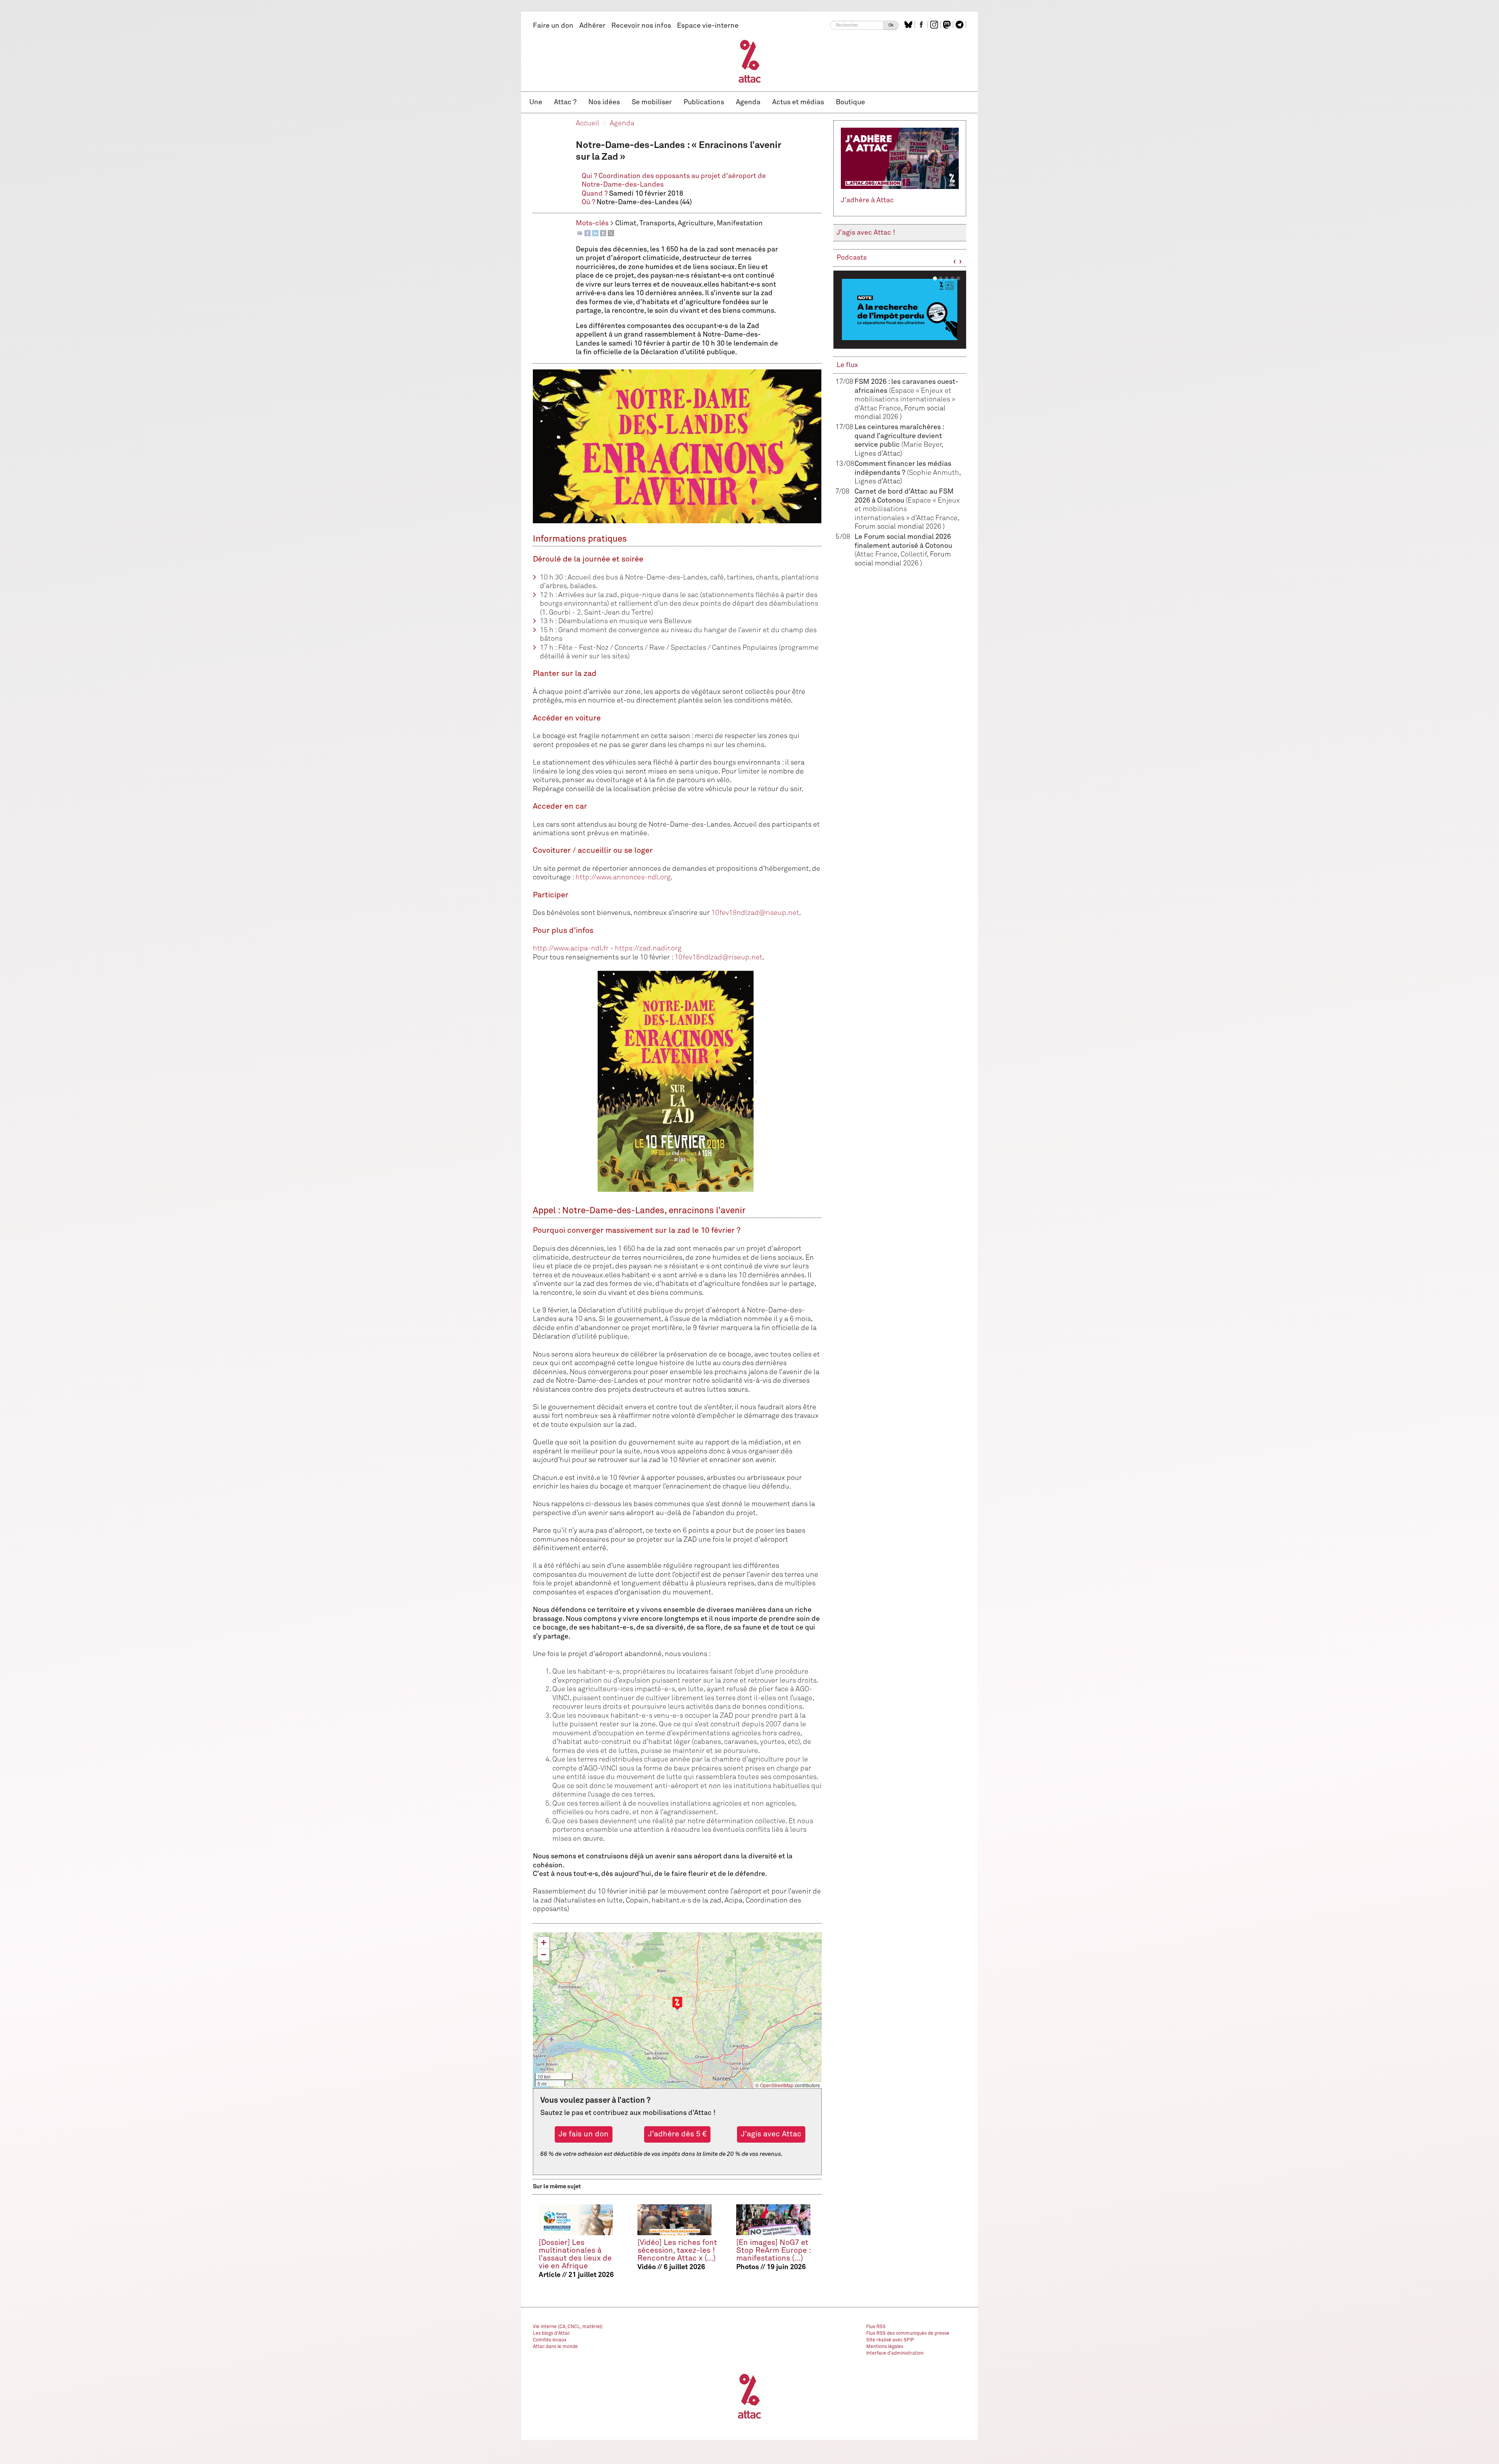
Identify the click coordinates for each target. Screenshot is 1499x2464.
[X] (611, 233)
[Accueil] (750, 61)
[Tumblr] (603, 233)
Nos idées (604, 102)
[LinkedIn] (595, 233)
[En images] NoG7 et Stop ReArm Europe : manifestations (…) (774, 2251)
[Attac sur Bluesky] (909, 25)
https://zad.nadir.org (648, 949)
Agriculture (696, 223)
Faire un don (553, 26)
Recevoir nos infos (641, 26)
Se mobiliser (652, 102)
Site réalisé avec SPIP (890, 2340)
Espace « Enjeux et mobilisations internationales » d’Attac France (905, 400)
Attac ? (565, 102)
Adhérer (592, 26)
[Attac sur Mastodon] (948, 25)
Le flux (847, 365)
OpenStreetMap (777, 2085)
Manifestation (740, 223)
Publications (704, 102)
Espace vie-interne (708, 26)
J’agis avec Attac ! (866, 233)
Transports (657, 223)
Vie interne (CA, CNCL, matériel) (568, 2327)
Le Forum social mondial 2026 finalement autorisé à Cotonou (903, 546)
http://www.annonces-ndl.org (623, 877)
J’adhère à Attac (867, 200)
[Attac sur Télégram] (960, 25)
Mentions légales (885, 2347)
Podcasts (852, 258)
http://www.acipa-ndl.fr (571, 949)
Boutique (850, 102)
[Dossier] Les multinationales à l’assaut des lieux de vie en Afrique (575, 2255)
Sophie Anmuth (934, 473)
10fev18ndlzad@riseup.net (755, 913)
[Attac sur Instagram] (935, 25)
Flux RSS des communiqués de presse (908, 2334)
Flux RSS (876, 2327)
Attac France (877, 554)
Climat (626, 223)
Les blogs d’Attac (551, 2334)
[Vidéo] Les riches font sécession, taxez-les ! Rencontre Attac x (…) (677, 2251)
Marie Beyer (922, 445)
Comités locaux (550, 2340)
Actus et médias (798, 102)
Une (536, 102)
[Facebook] (587, 233)
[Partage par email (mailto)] (580, 233)
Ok (891, 25)
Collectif (914, 554)
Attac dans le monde (555, 2347)
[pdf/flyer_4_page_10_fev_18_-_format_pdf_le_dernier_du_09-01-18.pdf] (677, 1081)
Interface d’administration (895, 2353)
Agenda (748, 102)
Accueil (587, 123)
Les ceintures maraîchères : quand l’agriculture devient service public (899, 436)
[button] (677, 2003)
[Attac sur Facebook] (922, 25)
